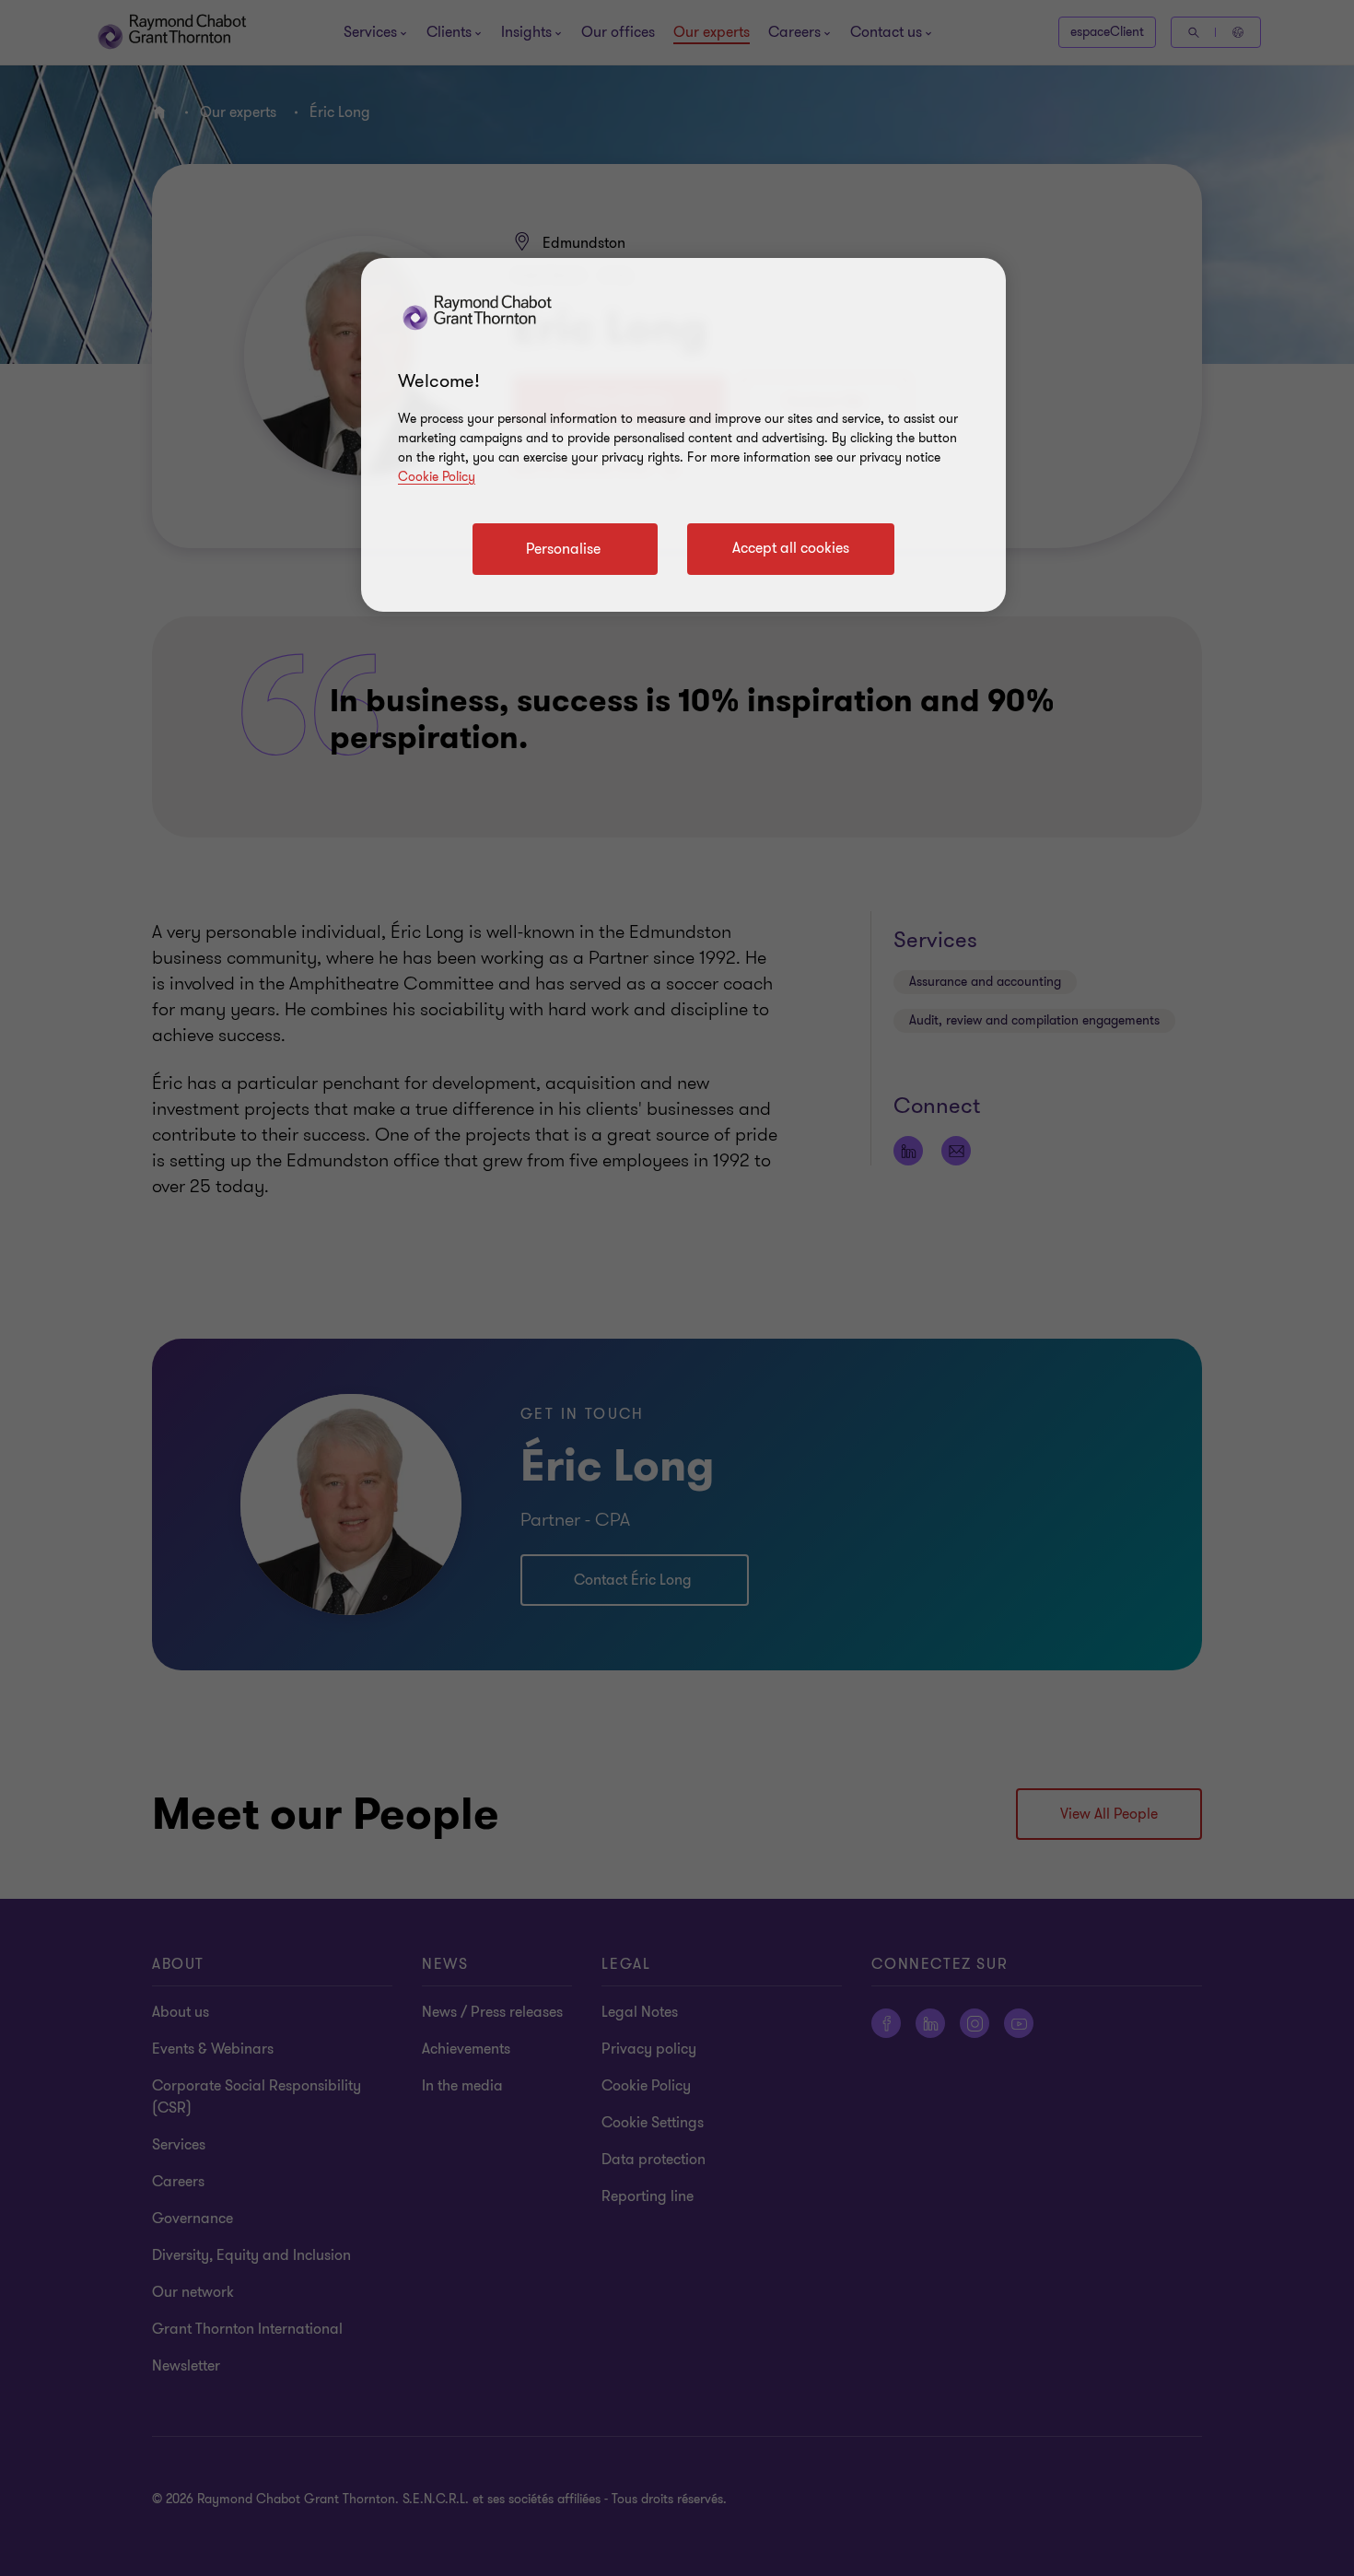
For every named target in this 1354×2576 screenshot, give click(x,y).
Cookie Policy (437, 477)
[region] (683, 435)
